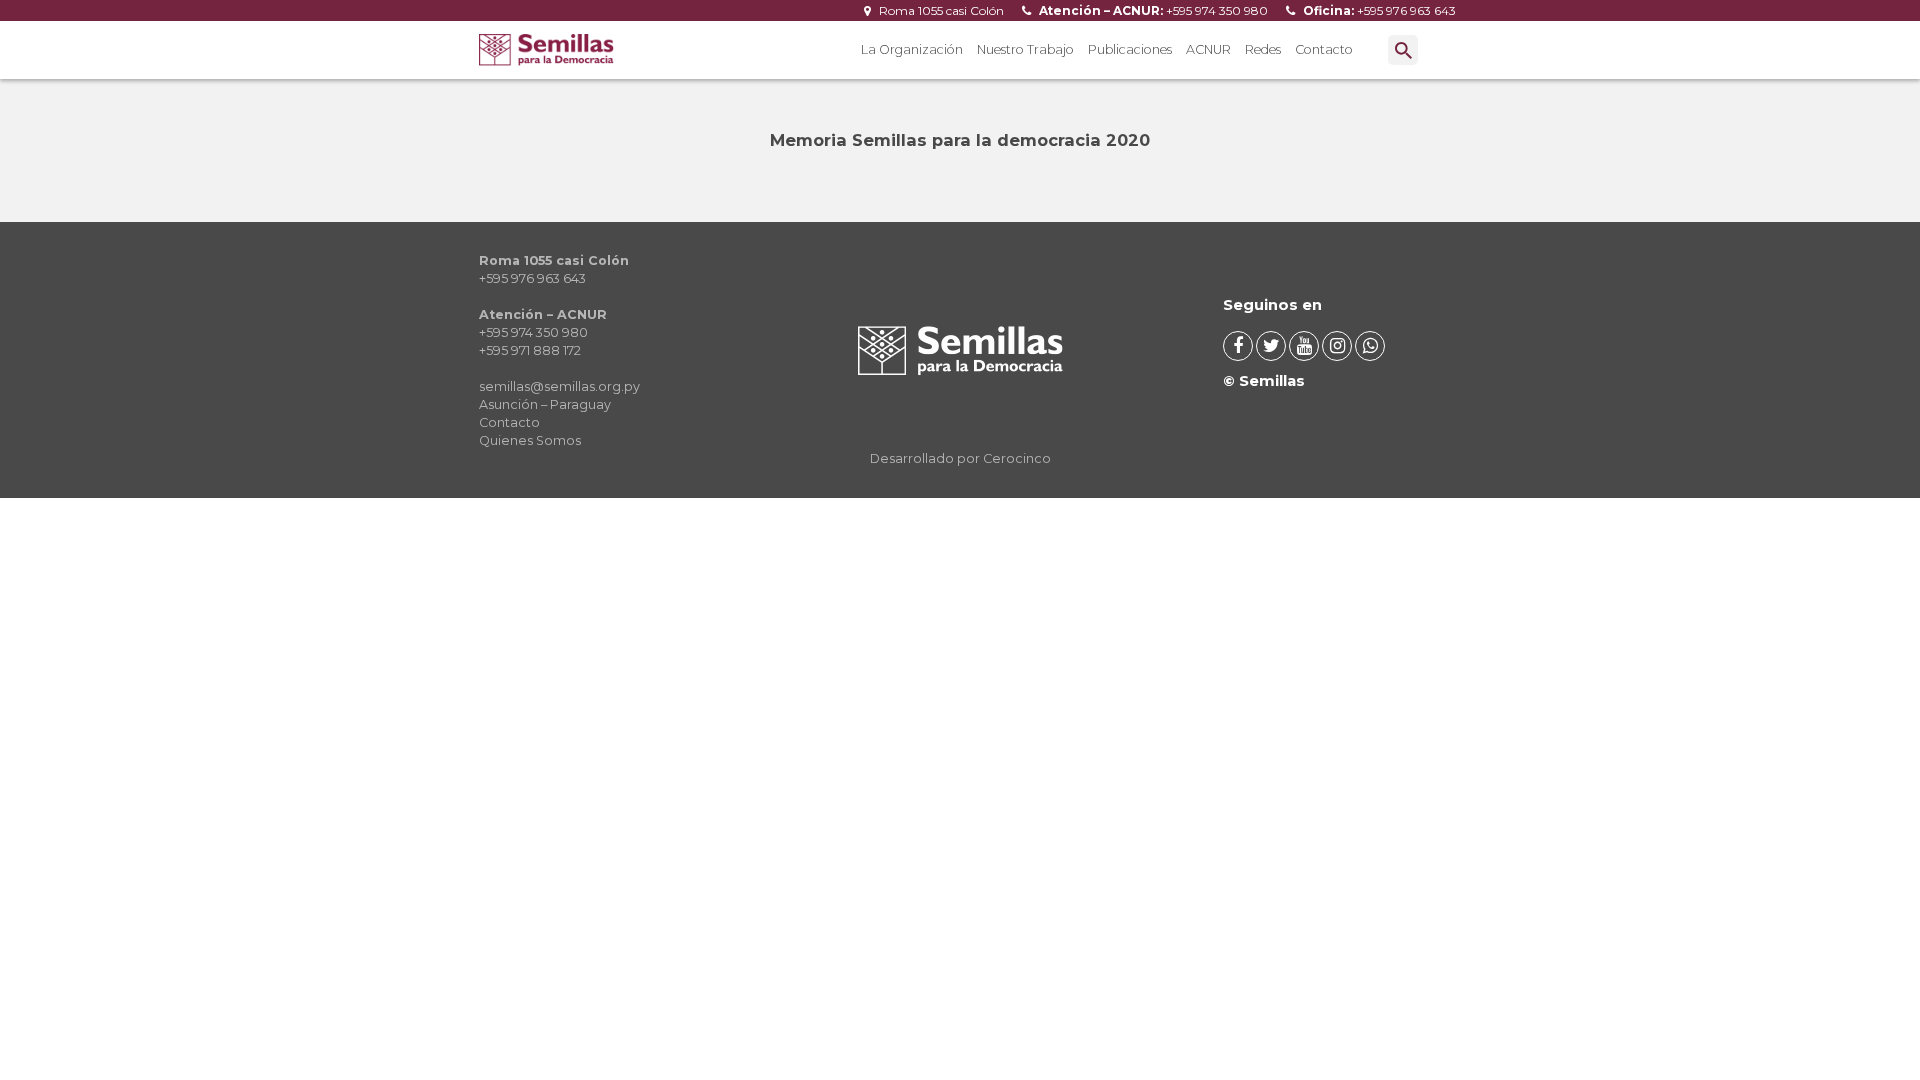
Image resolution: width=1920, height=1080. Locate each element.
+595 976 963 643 (1378, 10)
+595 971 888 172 (530, 350)
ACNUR (1208, 49)
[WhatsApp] (1370, 346)
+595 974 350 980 (1152, 10)
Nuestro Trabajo (1025, 49)
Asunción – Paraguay (545, 404)
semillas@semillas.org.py (559, 386)
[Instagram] (1337, 346)
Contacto (1324, 49)
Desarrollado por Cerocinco (960, 458)
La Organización (912, 49)
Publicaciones (1130, 49)
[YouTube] (1304, 346)
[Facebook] (1238, 346)
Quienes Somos (530, 440)
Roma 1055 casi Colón (940, 10)
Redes (1263, 49)
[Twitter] (1271, 346)
